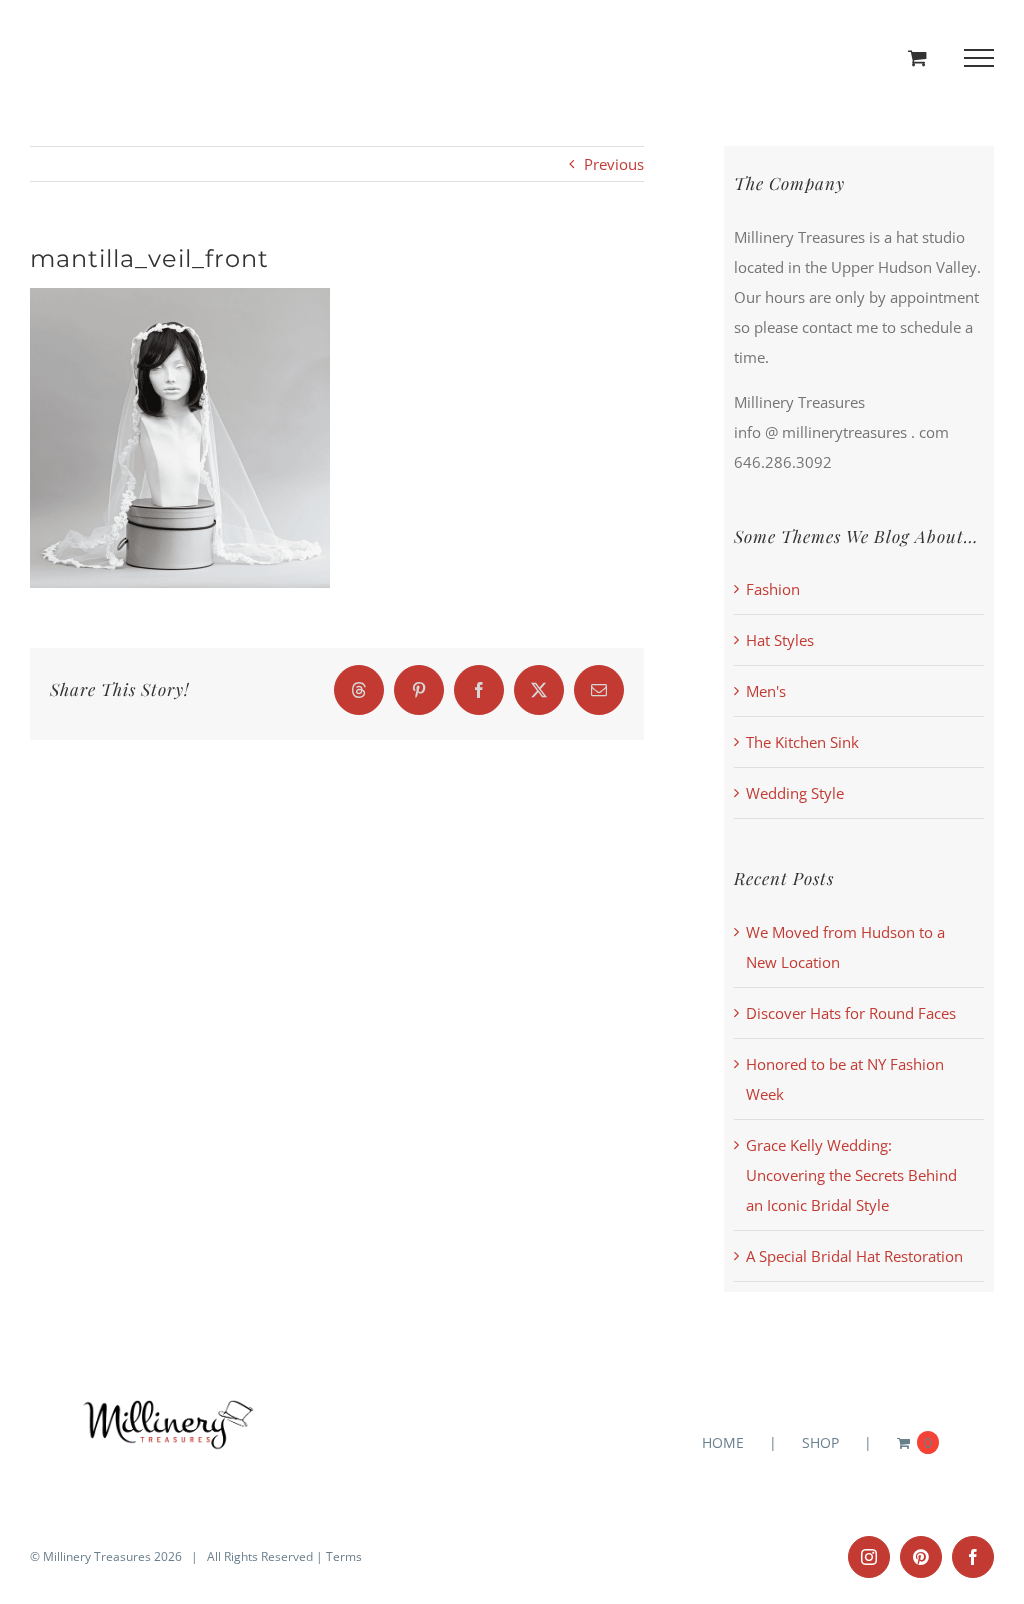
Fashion (773, 589)
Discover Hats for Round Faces (851, 1013)
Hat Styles (780, 640)
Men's (766, 691)
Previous (614, 164)
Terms (344, 1556)
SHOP (820, 1442)
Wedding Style (795, 793)
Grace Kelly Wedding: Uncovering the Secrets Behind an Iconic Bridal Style (851, 1175)
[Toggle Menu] (979, 58)
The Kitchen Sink (802, 742)
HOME (723, 1442)
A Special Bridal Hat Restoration (854, 1256)
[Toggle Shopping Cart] (917, 57)
